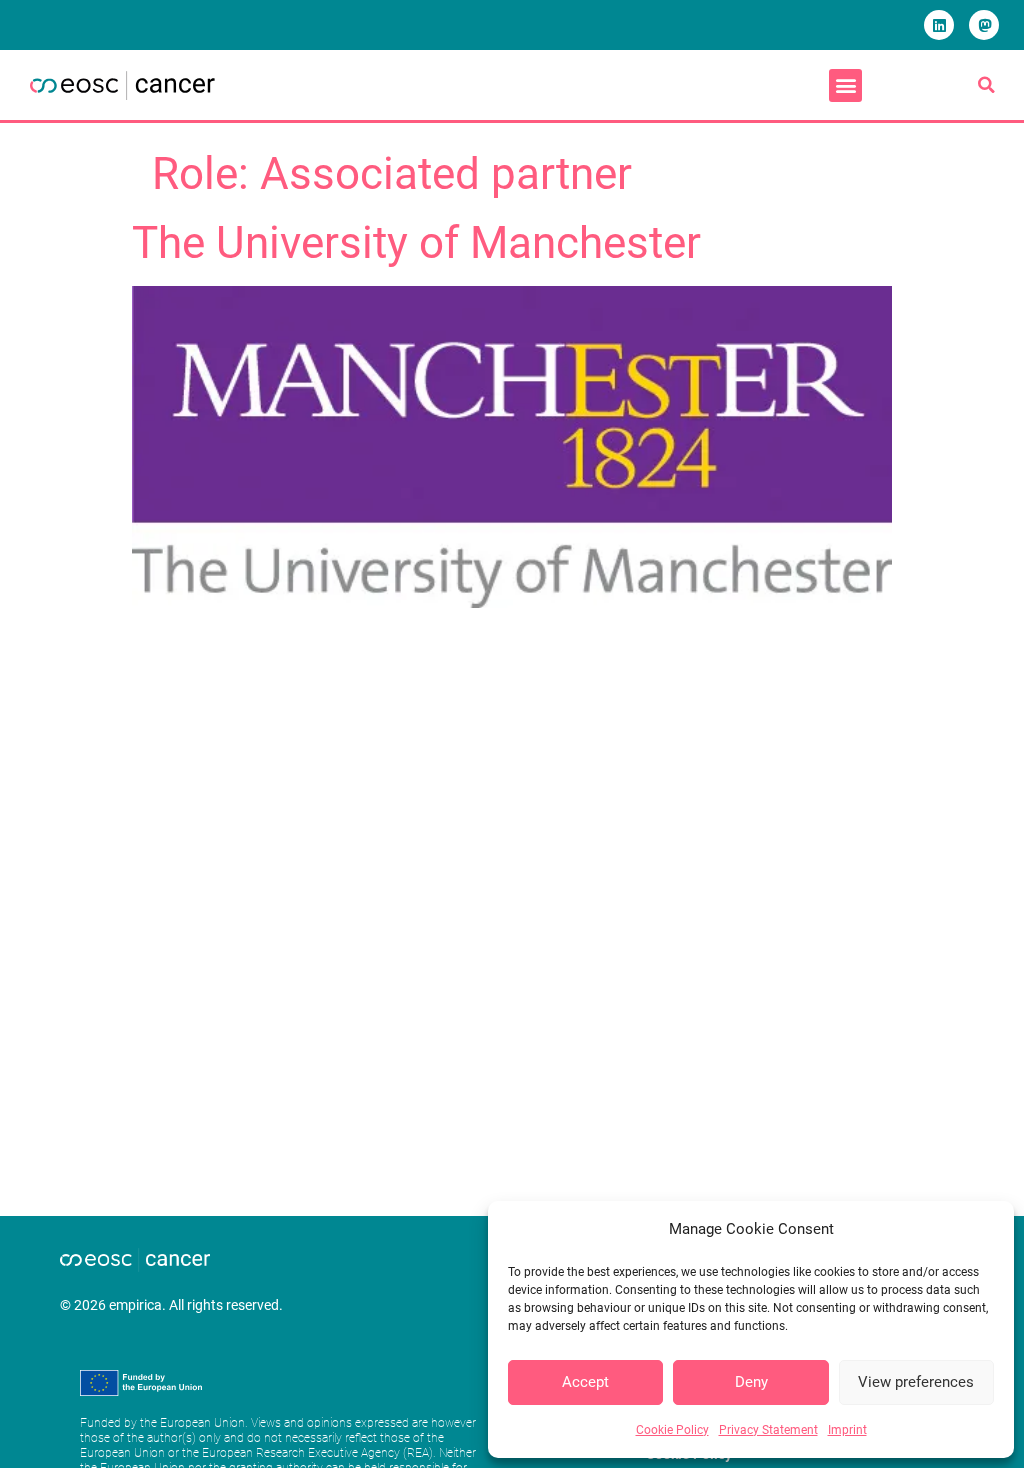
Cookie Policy (672, 1430)
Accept (585, 1382)
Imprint (847, 1430)
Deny (751, 1382)
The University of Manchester (416, 243)
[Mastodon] (984, 25)
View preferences (916, 1382)
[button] (845, 85)
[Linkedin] (939, 25)
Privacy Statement (768, 1430)
